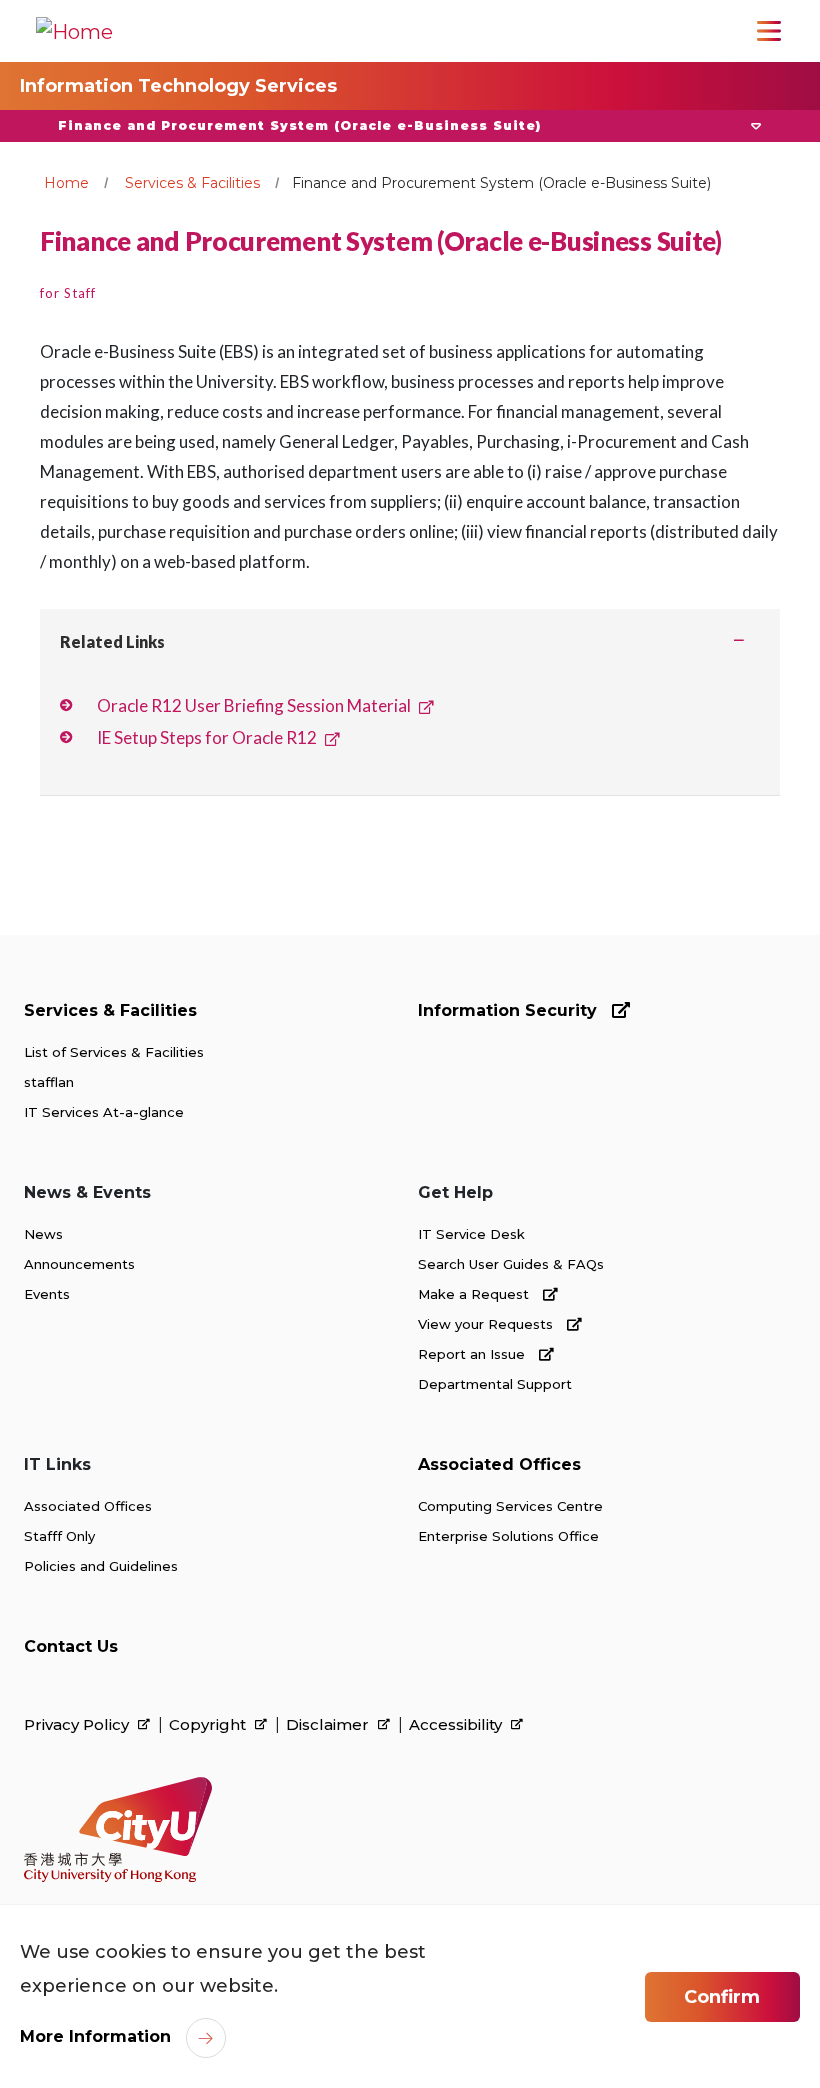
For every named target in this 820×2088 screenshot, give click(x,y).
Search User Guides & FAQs (511, 1264)
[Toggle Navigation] (769, 31)
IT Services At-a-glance (104, 1112)
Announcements (79, 1264)
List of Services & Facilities (114, 1052)
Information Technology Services (178, 86)
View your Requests (487, 1324)
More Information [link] (95, 2036)
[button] (410, 126)
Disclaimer (329, 1725)
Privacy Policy (78, 1725)
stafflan (49, 1082)
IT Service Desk (471, 1234)
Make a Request (475, 1294)
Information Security (510, 1010)
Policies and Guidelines (101, 1566)
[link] (118, 1830)
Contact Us (71, 1646)
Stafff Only (59, 1536)
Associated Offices (88, 1506)
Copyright (209, 1725)
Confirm (722, 1997)
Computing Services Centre (510, 1506)
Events (47, 1294)
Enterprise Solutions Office (508, 1536)
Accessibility (457, 1725)
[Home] (74, 31)
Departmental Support (495, 1384)
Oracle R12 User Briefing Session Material (254, 705)
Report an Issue (473, 1354)
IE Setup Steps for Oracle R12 (207, 737)
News (43, 1234)
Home (66, 183)
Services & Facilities (192, 183)
